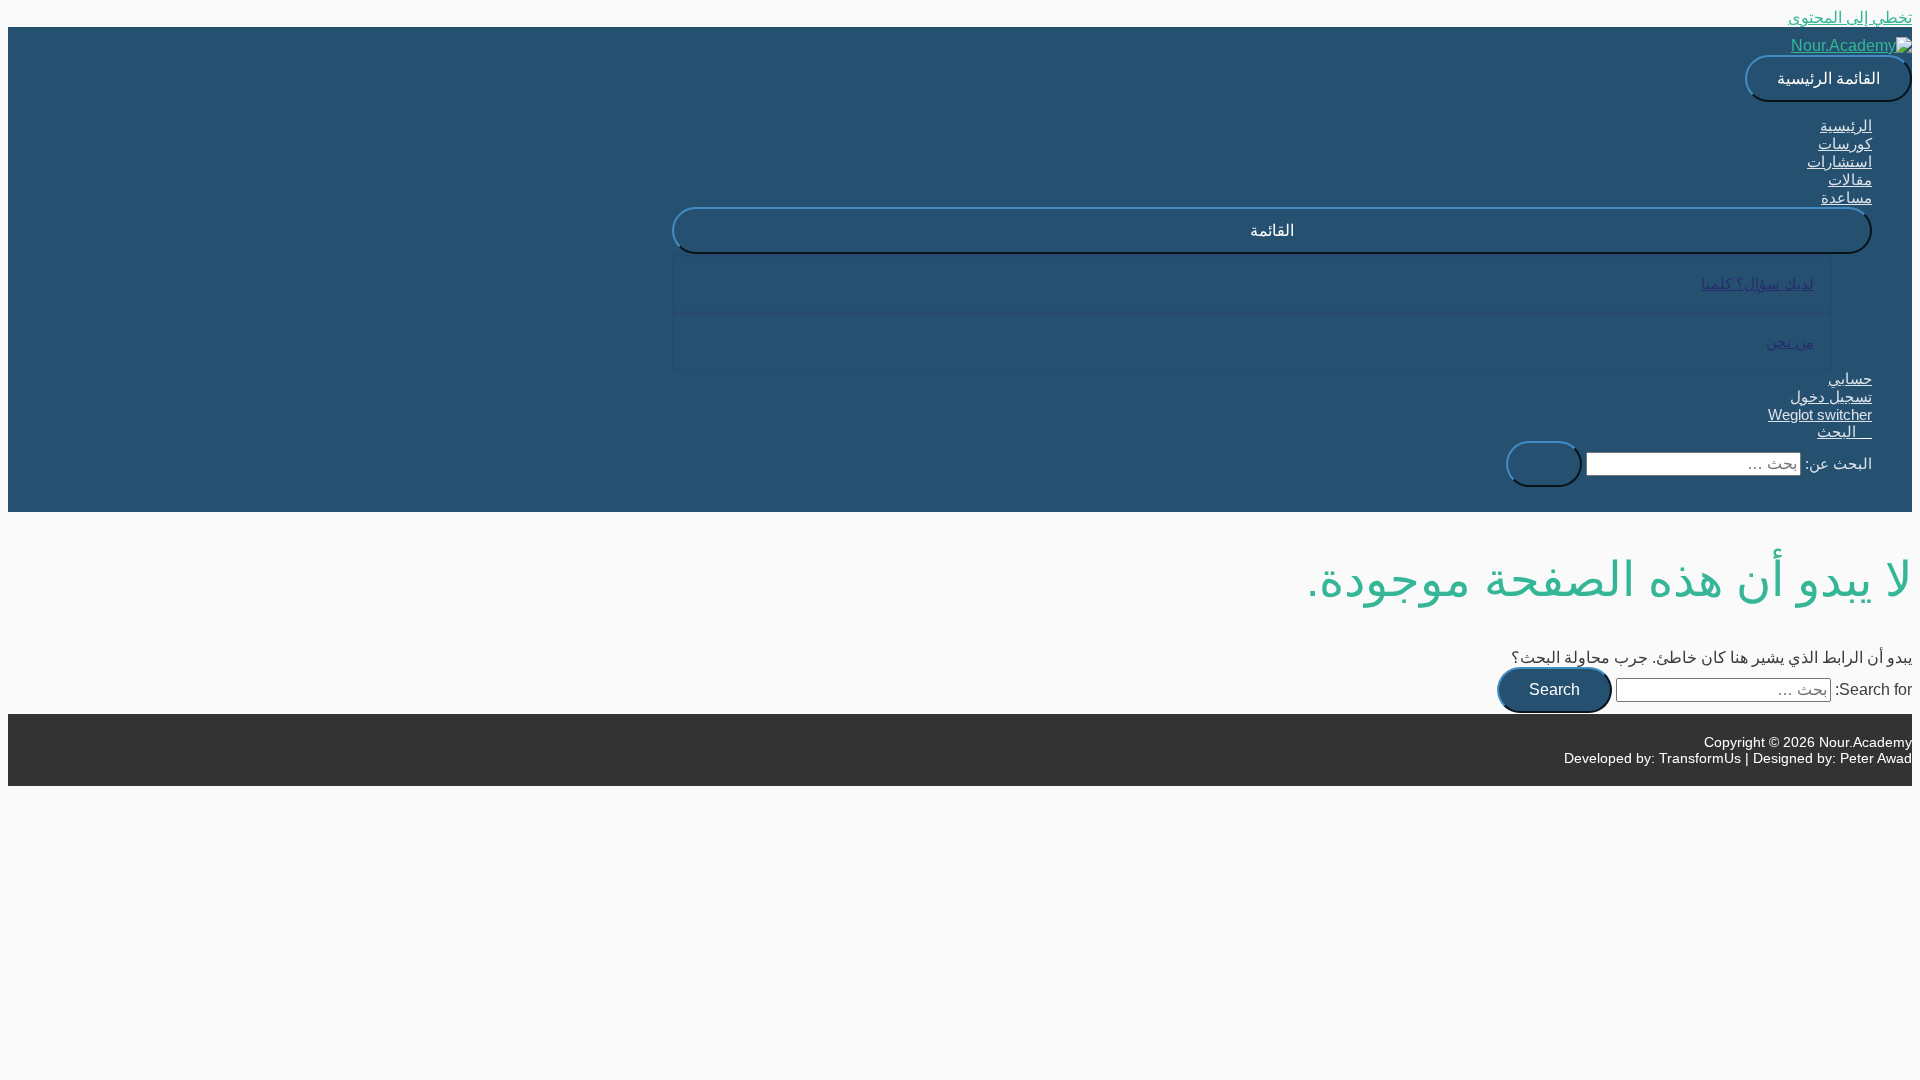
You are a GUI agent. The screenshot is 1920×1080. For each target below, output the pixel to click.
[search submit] (1544, 464)
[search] (1693, 464)
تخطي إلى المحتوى (1850, 17)
